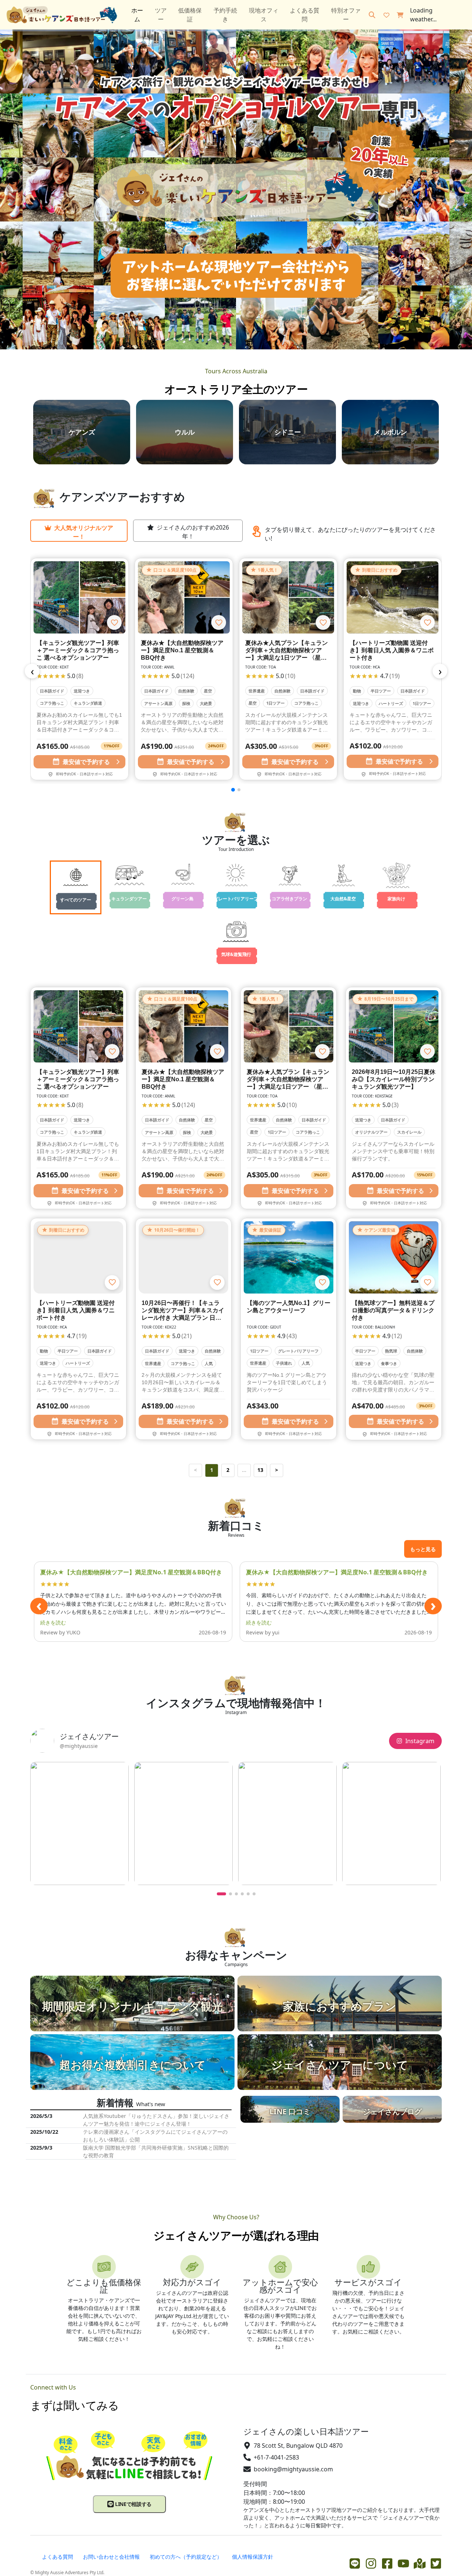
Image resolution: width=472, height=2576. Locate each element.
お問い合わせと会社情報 (111, 2557)
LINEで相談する (133, 2504)
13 (260, 1470)
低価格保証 (190, 15)
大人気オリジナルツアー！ (84, 532)
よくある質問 (305, 15)
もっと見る (423, 1549)
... (244, 1470)
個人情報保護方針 (253, 2557)
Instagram (420, 1741)
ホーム (137, 15)
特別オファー (346, 15)
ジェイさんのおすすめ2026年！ (193, 532)
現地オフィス (264, 15)
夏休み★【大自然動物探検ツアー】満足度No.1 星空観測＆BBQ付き (131, 1572)
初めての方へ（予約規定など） (186, 2557)
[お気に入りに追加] (114, 622)
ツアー (161, 15)
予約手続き (225, 15)
